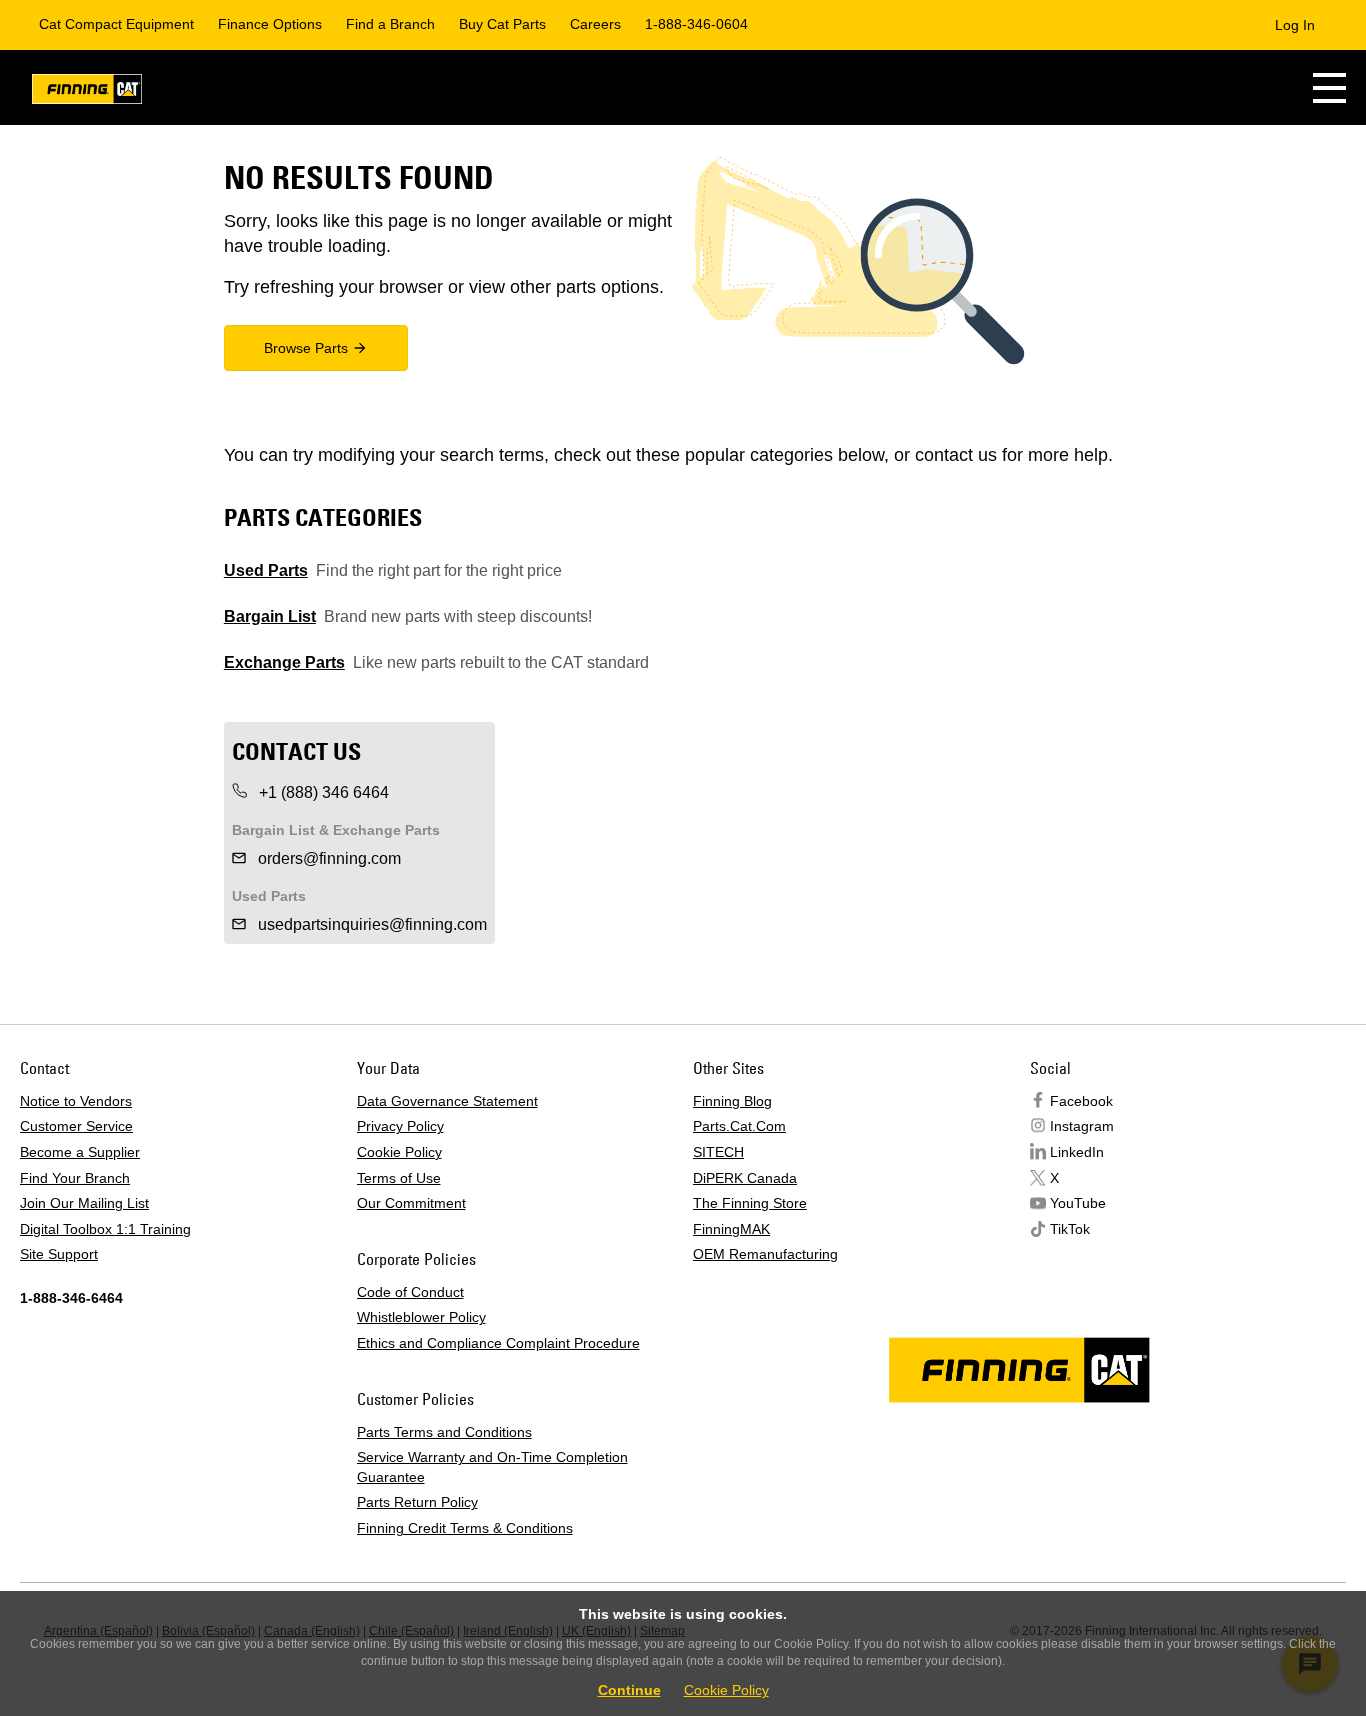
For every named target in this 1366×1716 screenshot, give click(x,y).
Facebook (1081, 1101)
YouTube (1078, 1203)
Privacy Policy (400, 1126)
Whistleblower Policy (421, 1317)
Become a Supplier (80, 1152)
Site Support (59, 1254)
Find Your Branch (75, 1178)
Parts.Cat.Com (739, 1126)
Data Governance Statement (447, 1101)
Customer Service (76, 1126)
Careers (595, 24)
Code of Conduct (410, 1292)
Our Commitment (411, 1203)
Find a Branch (390, 24)
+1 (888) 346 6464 (322, 792)
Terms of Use (399, 1178)
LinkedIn (1077, 1152)
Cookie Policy (399, 1152)
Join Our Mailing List (84, 1203)
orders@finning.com (327, 858)
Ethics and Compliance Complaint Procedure (498, 1343)
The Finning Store (750, 1203)
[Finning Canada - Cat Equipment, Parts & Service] (87, 92)
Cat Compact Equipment (116, 24)
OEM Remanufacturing (765, 1254)
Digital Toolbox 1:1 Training (105, 1229)
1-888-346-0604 (696, 24)
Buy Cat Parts (502, 24)
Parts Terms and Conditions (444, 1432)
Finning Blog (732, 1101)
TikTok (1070, 1229)
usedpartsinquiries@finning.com (370, 924)
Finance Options (270, 24)
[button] (1329, 87)
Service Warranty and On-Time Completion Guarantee (492, 1467)
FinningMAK (731, 1229)
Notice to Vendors (76, 1101)
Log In (1295, 25)
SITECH (718, 1152)
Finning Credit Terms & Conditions (465, 1528)
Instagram (1082, 1126)
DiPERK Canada (745, 1178)
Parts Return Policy (417, 1502)
